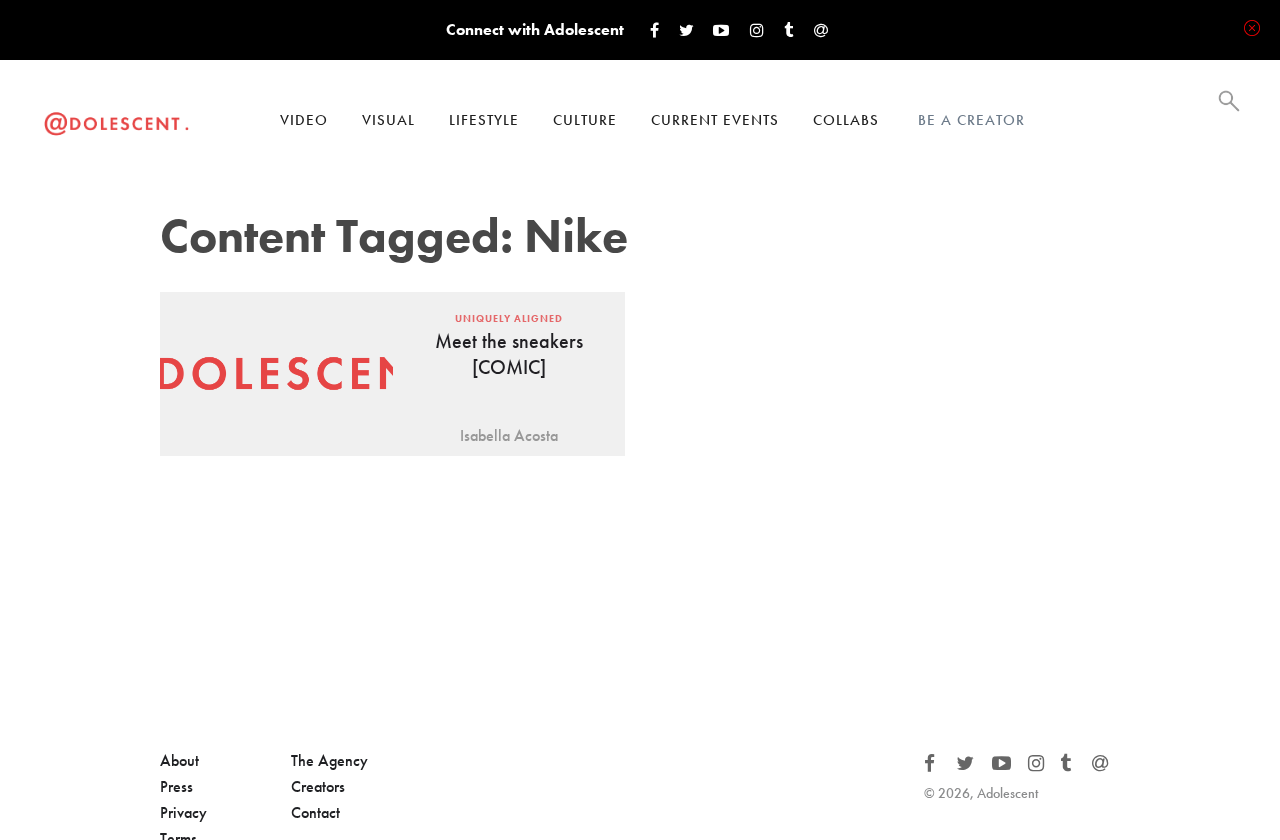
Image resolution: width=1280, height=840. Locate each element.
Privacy (183, 812)
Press (176, 786)
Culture (585, 120)
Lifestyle (484, 120)
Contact (315, 812)
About (179, 760)
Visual (388, 120)
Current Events (715, 120)
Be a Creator (971, 120)
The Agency (329, 760)
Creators (318, 786)
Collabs (846, 120)
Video (304, 120)
